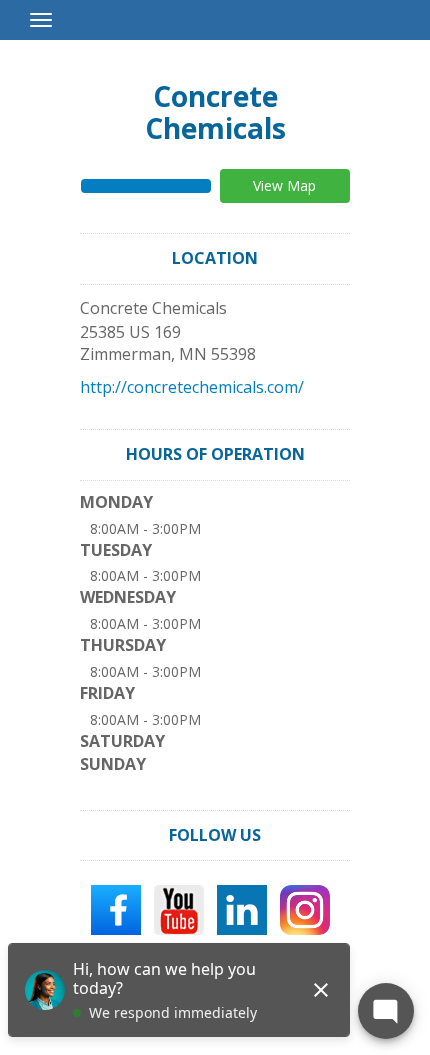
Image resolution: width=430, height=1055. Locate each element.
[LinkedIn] (242, 909)
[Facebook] (116, 909)
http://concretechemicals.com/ (192, 387)
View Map (284, 185)
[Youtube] (179, 909)
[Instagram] (305, 909)
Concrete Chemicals (215, 112)
